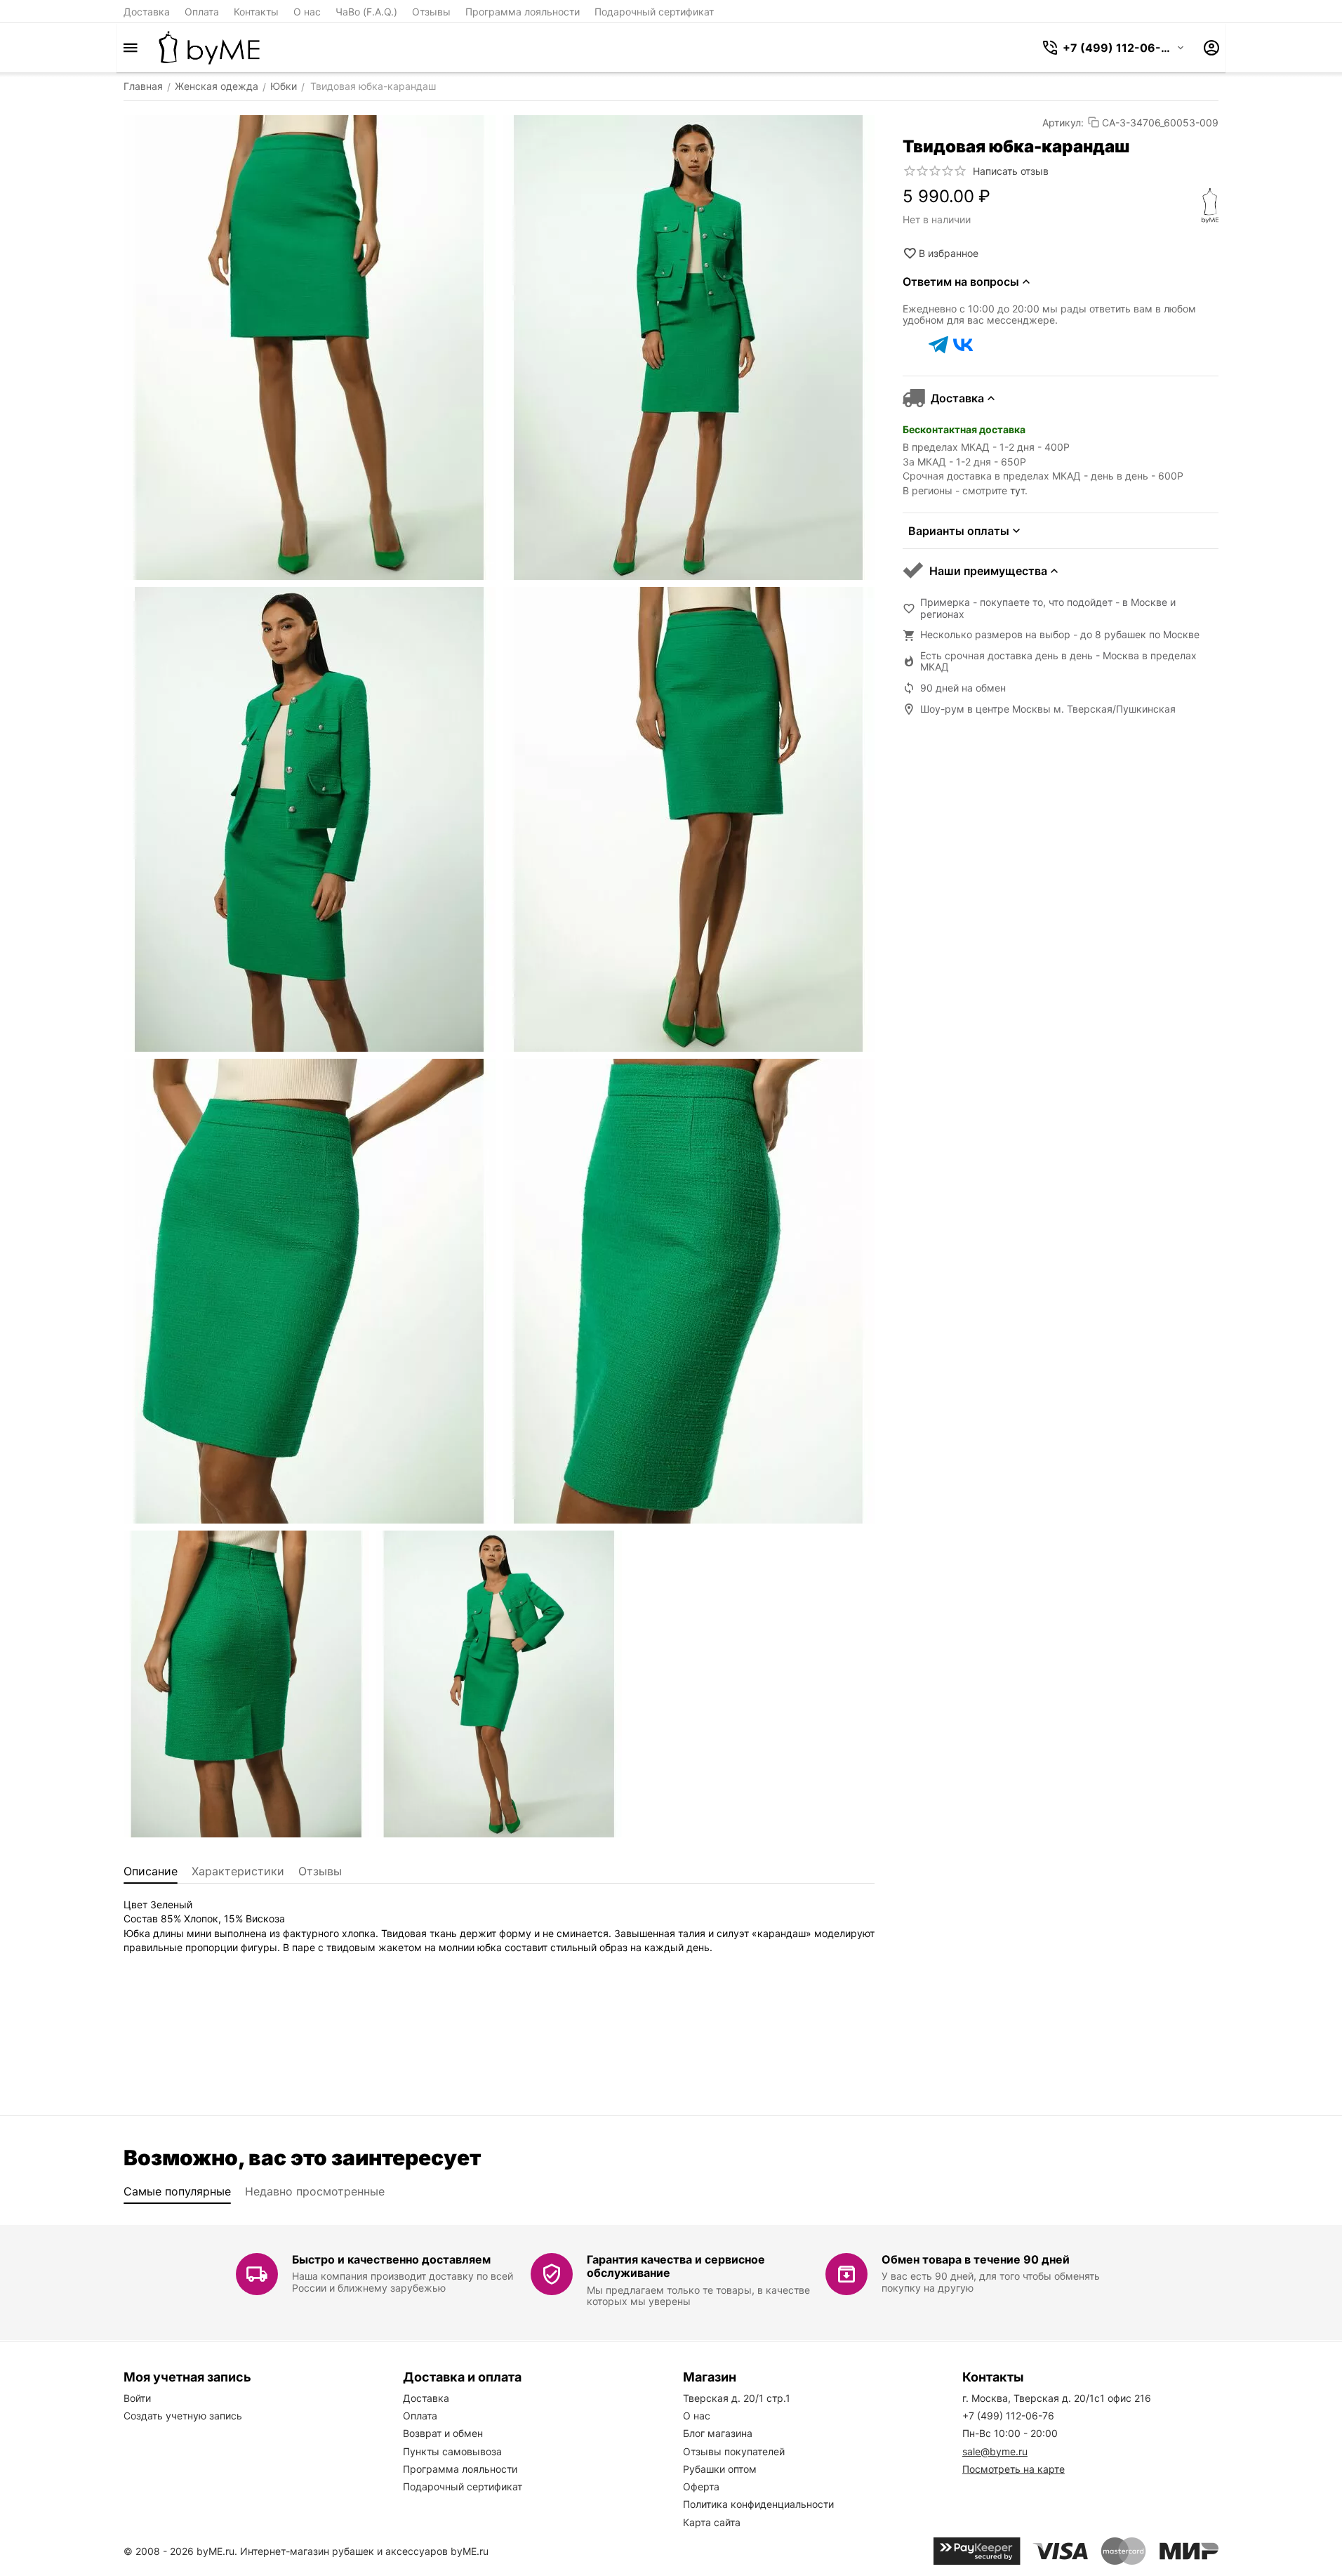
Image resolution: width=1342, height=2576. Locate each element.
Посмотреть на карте (1014, 2469)
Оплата (202, 12)
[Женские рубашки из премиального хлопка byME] (209, 48)
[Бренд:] (1210, 206)
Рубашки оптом (720, 2469)
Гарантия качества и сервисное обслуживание (676, 2266)
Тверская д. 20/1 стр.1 (737, 2398)
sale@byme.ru (995, 2451)
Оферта (701, 2486)
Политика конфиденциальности (758, 2504)
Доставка (147, 12)
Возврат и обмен (443, 2433)
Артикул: (1063, 123)
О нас (307, 12)
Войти (137, 2398)
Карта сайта (712, 2522)
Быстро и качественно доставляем (391, 2259)
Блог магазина (718, 2433)
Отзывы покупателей (734, 2451)
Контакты (256, 12)
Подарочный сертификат (654, 12)
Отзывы (431, 12)
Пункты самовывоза (452, 2451)
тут (1017, 490)
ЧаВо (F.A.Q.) (366, 12)
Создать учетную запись (183, 2416)
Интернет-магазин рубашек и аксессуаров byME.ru (364, 2551)
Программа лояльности (523, 12)
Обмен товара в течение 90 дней (976, 2259)
